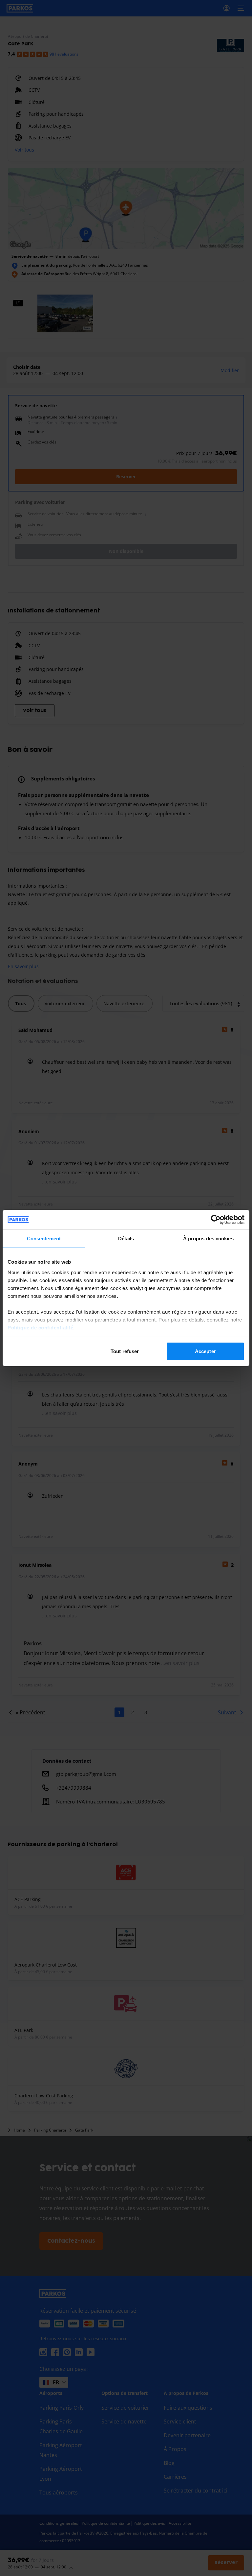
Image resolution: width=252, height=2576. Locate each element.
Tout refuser (125, 1351)
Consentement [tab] (44, 1239)
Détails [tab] (126, 1239)
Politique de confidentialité (40, 1328)
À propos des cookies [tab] (208, 1239)
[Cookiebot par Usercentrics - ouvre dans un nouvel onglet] (216, 1220)
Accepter (205, 1351)
